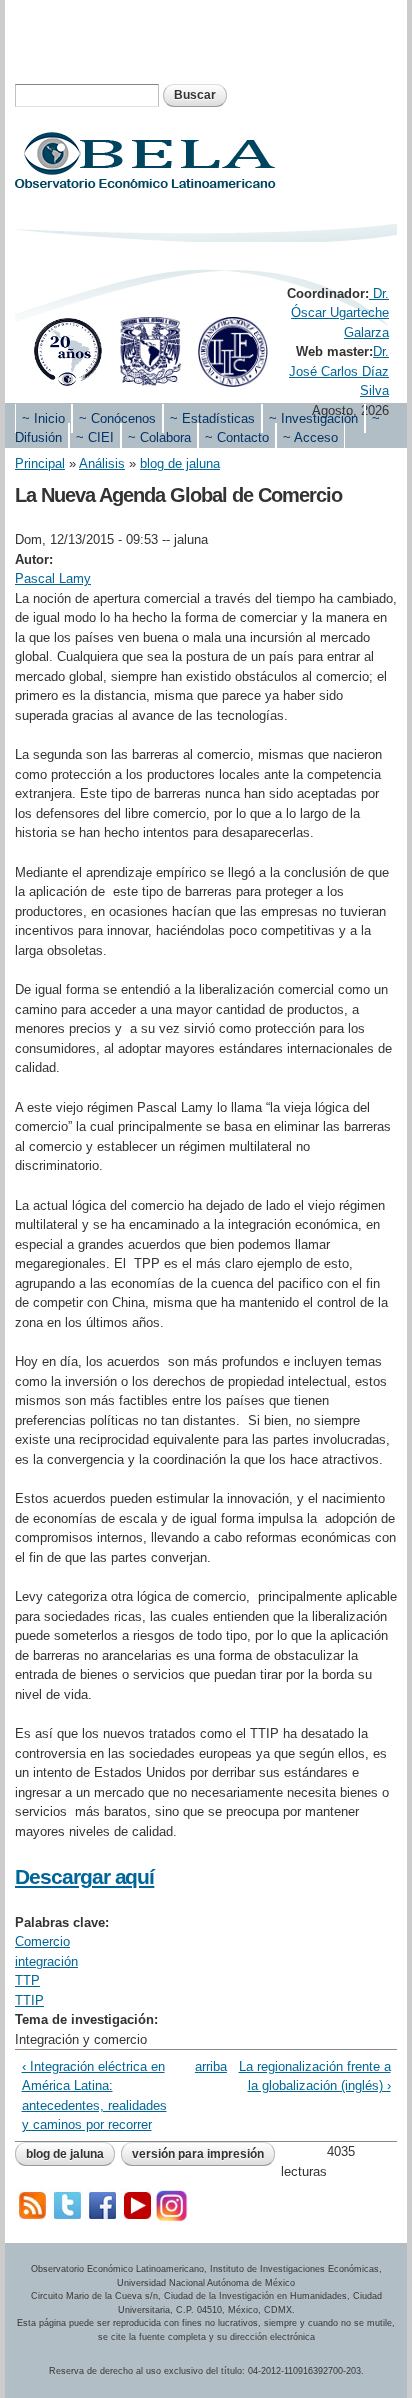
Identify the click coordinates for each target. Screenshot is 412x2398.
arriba (202, 2066)
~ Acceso (310, 437)
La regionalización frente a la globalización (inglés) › (315, 2076)
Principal (40, 463)
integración (46, 1961)
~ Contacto (237, 437)
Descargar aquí (84, 1876)
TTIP (29, 2000)
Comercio (42, 1941)
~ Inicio (43, 418)
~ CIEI (95, 437)
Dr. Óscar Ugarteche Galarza (340, 313)
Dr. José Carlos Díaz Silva (339, 371)
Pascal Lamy (53, 578)
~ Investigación (313, 418)
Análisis (102, 463)
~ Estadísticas (212, 418)
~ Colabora (159, 437)
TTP (27, 1980)
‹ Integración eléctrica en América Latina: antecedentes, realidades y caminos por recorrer (94, 2096)
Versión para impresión (198, 2154)
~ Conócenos (117, 418)
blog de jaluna (180, 463)
